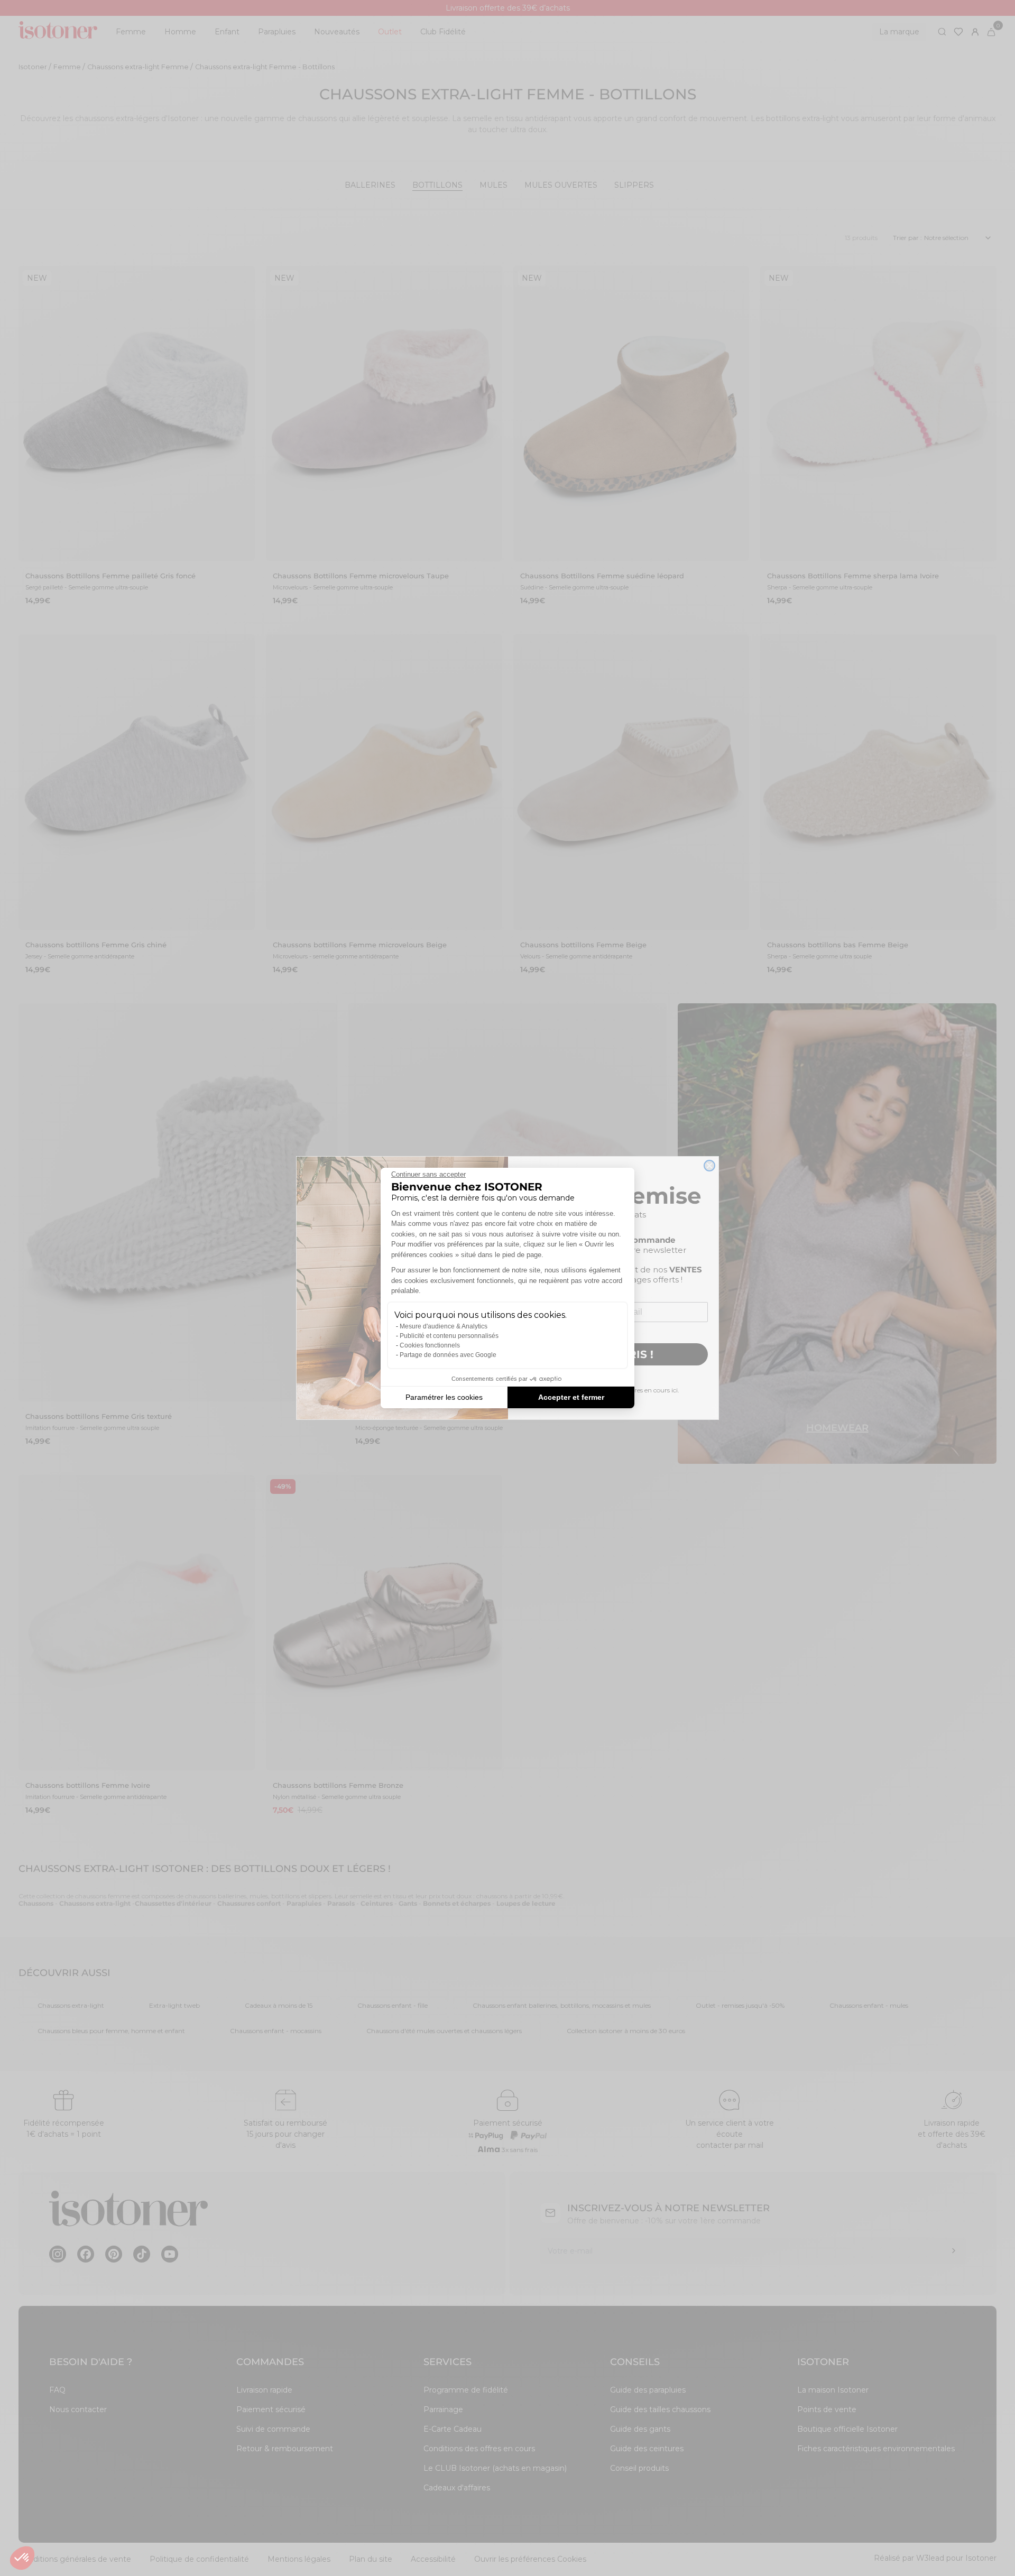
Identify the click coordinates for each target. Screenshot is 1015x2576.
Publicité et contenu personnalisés (449, 1336)
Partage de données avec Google (448, 1355)
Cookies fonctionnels (430, 1345)
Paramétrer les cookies (444, 1397)
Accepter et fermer (571, 1397)
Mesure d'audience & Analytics (444, 1326)
